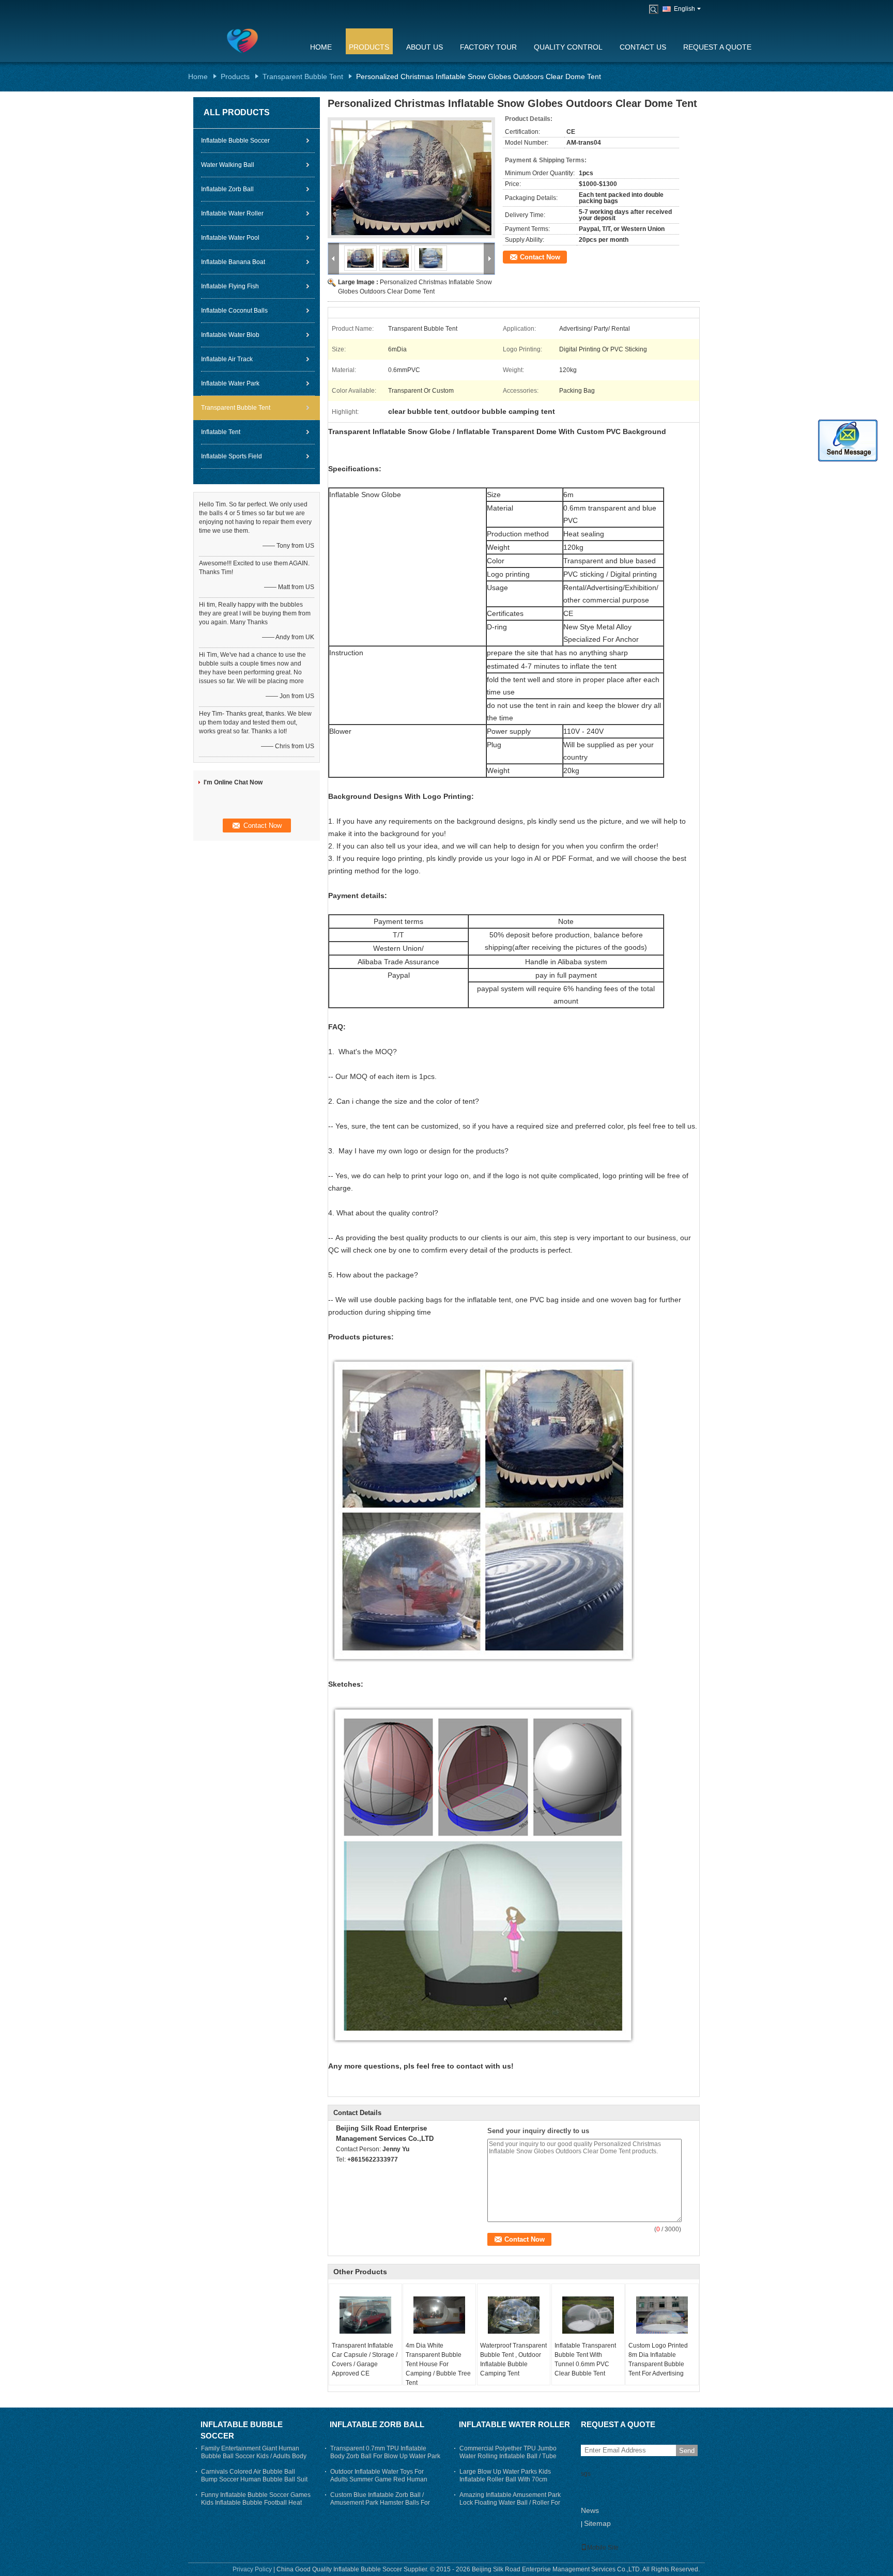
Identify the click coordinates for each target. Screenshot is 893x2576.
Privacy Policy (252, 2569)
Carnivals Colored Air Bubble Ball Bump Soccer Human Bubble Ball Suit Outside (254, 2479)
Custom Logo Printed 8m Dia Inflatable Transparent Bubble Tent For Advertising (658, 2359)
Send (687, 2451)
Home (321, 47)
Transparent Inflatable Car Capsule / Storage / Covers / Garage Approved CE (365, 2359)
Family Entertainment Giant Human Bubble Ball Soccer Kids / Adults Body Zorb (254, 2456)
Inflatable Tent (221, 432)
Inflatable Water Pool (230, 238)
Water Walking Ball (228, 165)
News (590, 2510)
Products (369, 47)
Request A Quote (717, 47)
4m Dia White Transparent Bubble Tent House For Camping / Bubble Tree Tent (438, 2364)
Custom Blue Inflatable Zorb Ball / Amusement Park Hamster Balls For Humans (380, 2503)
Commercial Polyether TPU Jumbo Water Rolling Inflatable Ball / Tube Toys (508, 2456)
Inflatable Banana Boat (233, 262)
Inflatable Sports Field (232, 456)
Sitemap (597, 2523)
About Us (425, 47)
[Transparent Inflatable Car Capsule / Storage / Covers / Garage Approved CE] (365, 2315)
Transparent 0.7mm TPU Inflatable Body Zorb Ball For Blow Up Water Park (385, 2452)
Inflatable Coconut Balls (234, 311)
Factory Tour (488, 47)
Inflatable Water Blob (230, 335)
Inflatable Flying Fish (230, 286)
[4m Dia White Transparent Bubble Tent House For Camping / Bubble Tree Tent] (439, 2315)
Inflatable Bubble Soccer (235, 141)
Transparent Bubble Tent (303, 76)
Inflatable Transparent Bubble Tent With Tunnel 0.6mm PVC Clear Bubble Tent (585, 2359)
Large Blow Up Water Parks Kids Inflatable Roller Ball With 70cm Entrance (505, 2479)
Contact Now (540, 257)
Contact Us (643, 47)
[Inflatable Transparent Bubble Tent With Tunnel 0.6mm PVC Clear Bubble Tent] (588, 2315)
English (684, 9)
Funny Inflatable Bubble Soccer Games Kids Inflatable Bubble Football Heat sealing (256, 2503)
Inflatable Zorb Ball (227, 189)
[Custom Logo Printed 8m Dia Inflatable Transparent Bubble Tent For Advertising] (662, 2315)
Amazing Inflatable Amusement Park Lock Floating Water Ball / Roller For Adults (510, 2503)
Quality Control (568, 47)
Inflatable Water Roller (232, 213)
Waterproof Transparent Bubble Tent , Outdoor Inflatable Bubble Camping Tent (513, 2359)
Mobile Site (603, 2548)
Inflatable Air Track (227, 359)
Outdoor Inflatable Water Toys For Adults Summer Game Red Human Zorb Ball (379, 2479)
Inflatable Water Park (230, 383)
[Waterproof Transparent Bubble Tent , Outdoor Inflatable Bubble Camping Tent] (514, 2315)
